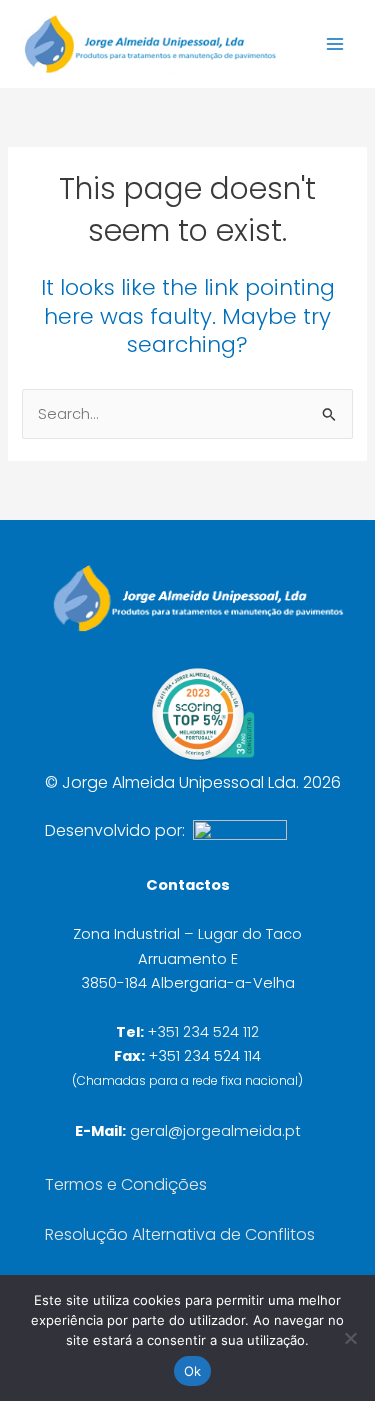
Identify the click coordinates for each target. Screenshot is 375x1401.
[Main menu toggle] (335, 44)
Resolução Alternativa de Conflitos (180, 1234)
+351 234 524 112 (203, 1032)
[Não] (350, 1338)
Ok (193, 1371)
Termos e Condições (126, 1184)
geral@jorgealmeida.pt (215, 1131)
